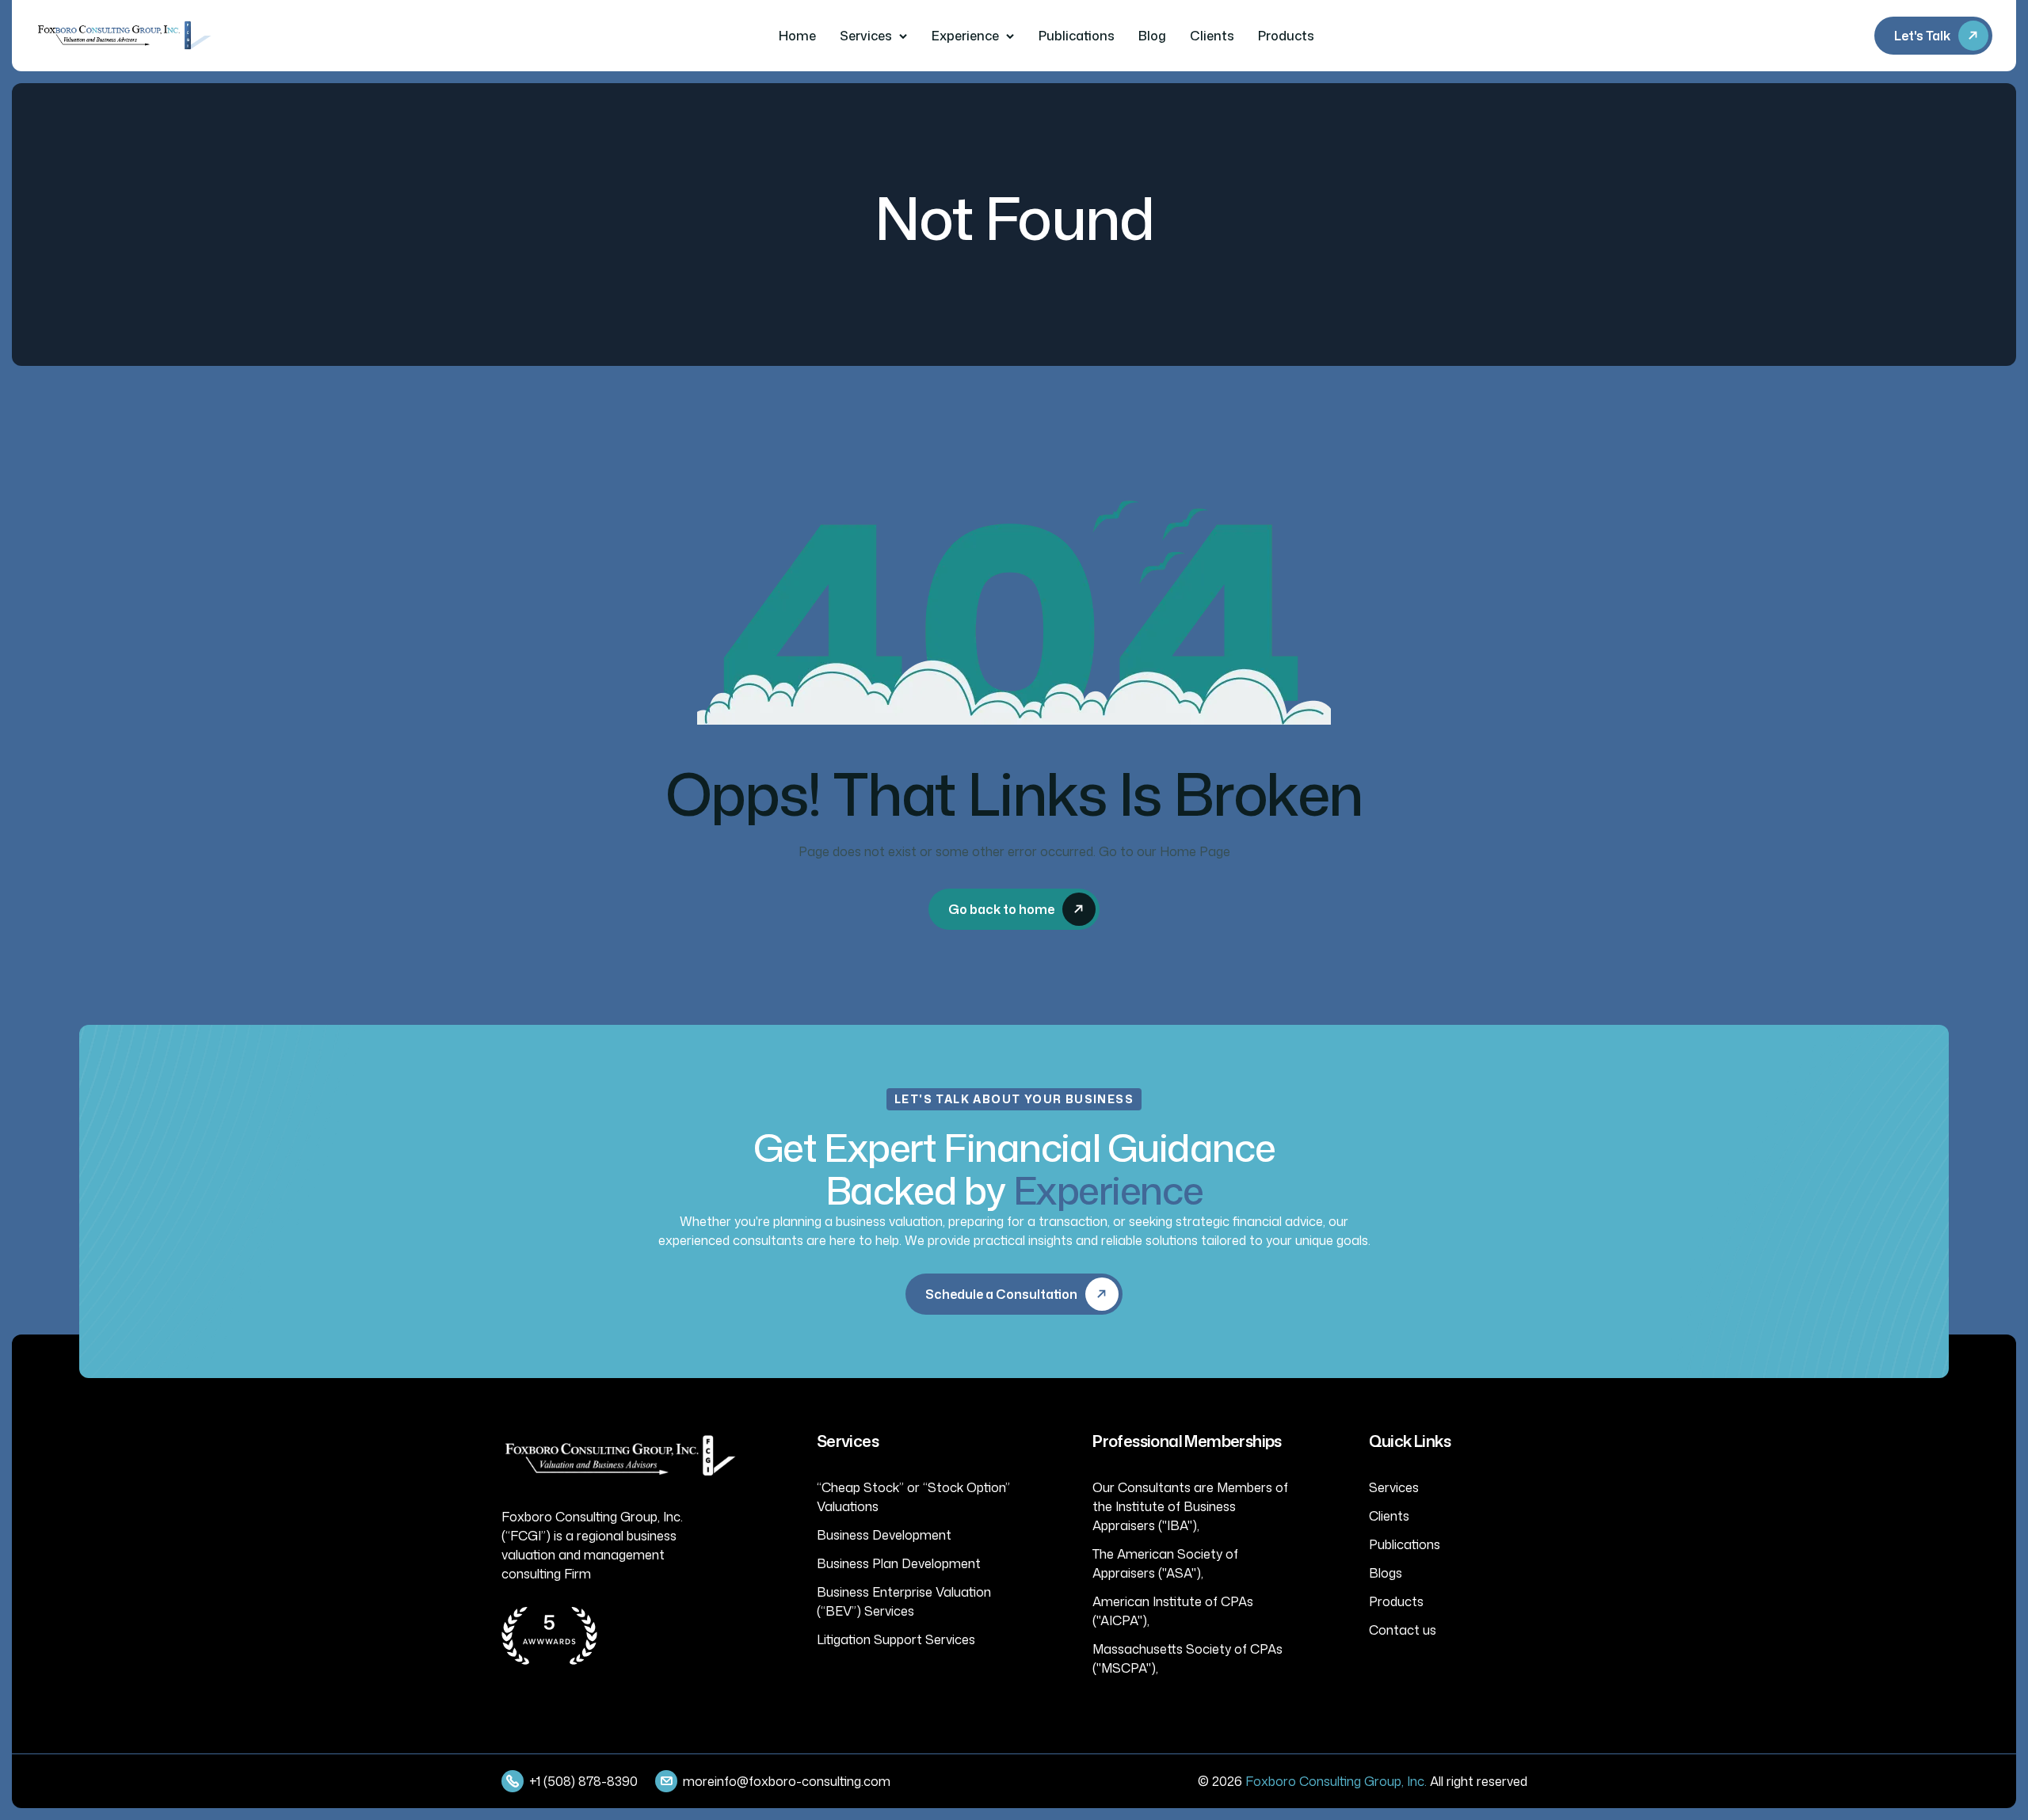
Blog (1152, 36)
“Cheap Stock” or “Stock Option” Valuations (913, 1497)
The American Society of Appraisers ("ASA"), (1165, 1563)
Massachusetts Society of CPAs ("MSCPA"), (1187, 1658)
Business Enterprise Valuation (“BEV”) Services (904, 1601)
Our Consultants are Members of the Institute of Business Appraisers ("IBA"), (1190, 1506)
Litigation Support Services (896, 1639)
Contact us (1403, 1630)
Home (797, 36)
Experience (965, 36)
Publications (1077, 36)
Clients (1212, 36)
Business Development (884, 1535)
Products (1286, 36)
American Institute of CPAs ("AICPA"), (1173, 1611)
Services (866, 36)
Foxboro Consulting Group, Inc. (1336, 1781)
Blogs (1386, 1573)
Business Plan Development (899, 1563)
